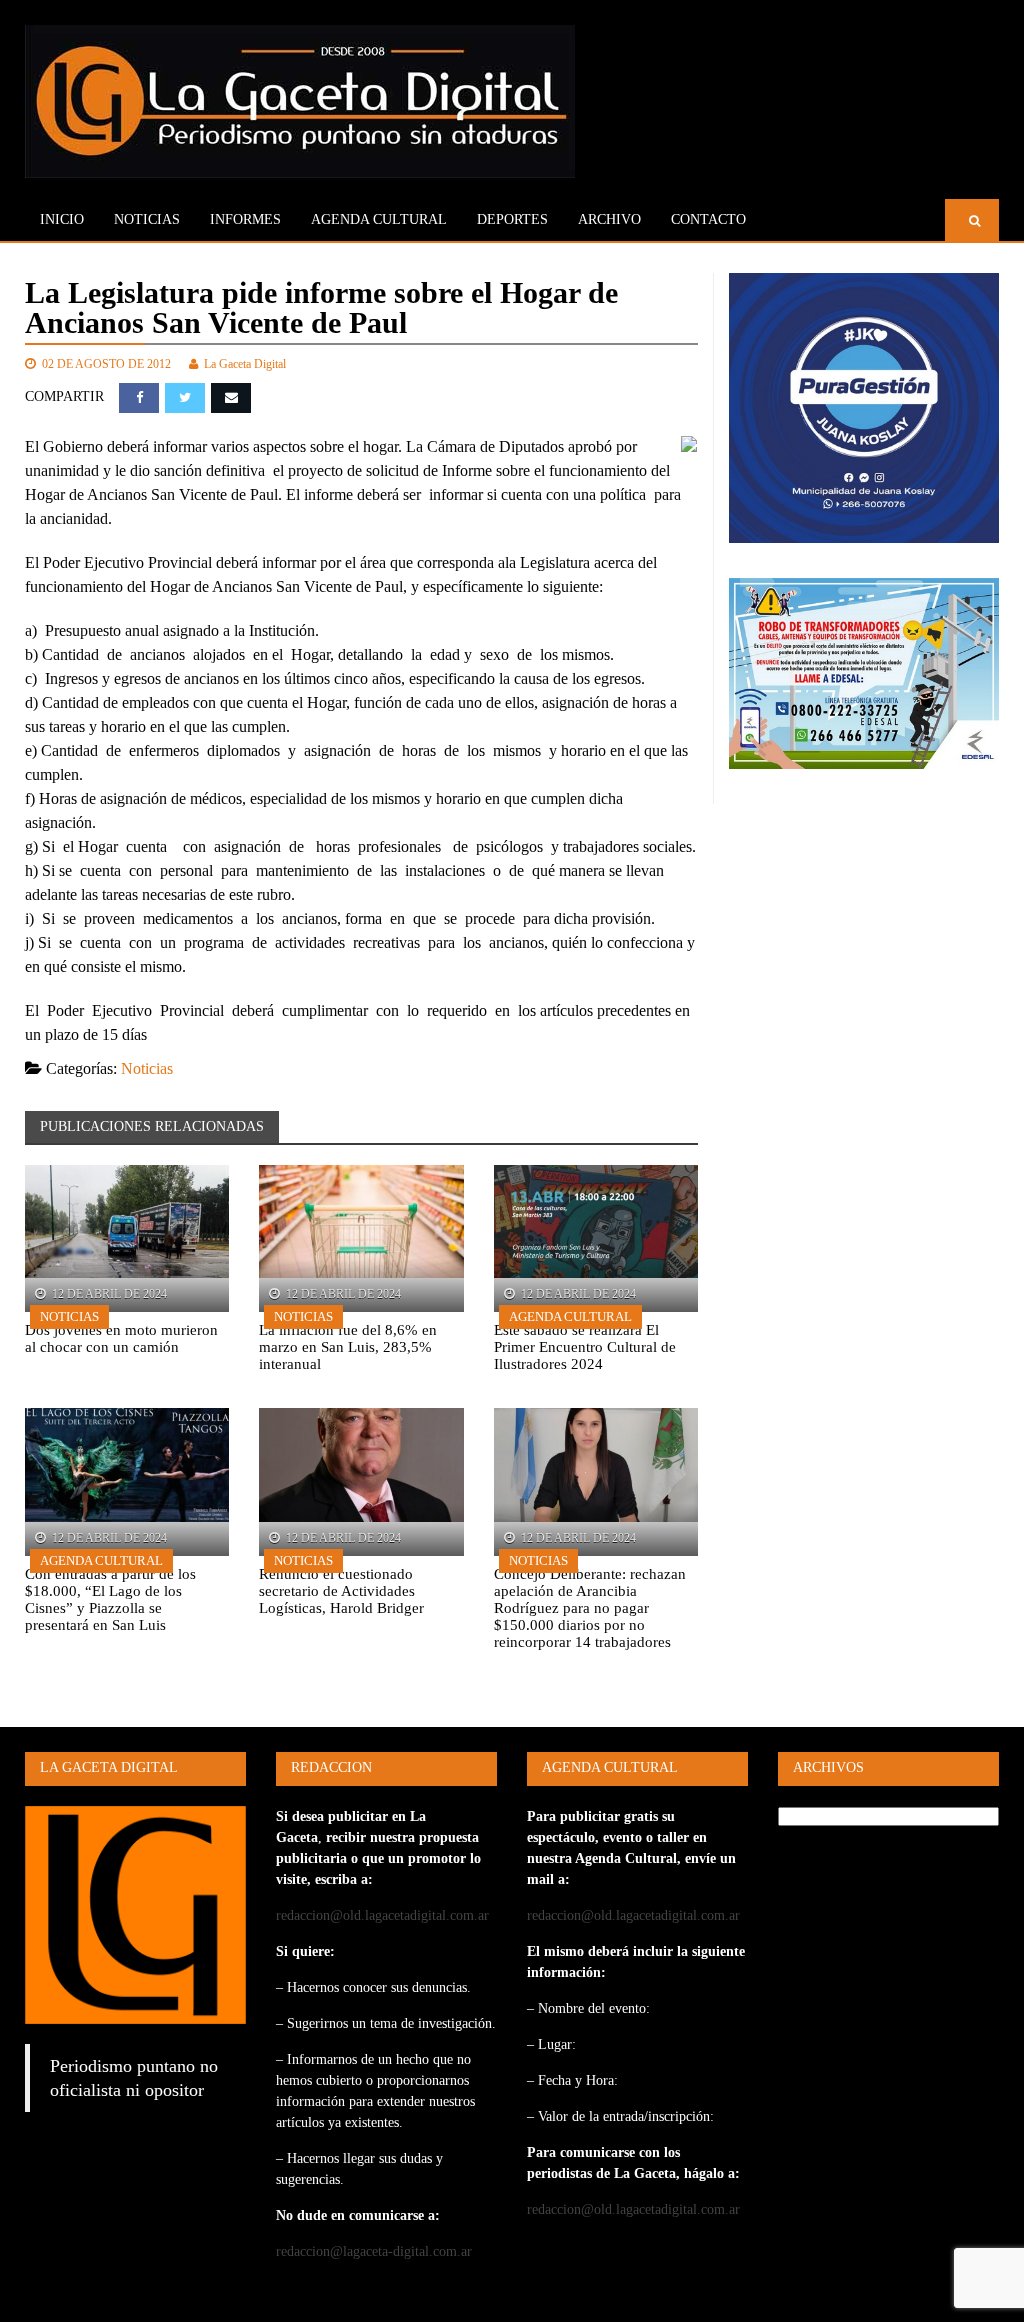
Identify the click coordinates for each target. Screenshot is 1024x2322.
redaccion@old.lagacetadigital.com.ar (382, 1915)
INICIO (62, 219)
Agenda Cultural (570, 1316)
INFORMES (245, 219)
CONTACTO (708, 219)
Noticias (147, 219)
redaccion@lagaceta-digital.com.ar (374, 2251)
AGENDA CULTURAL (379, 219)
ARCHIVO (609, 219)
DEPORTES (512, 219)
